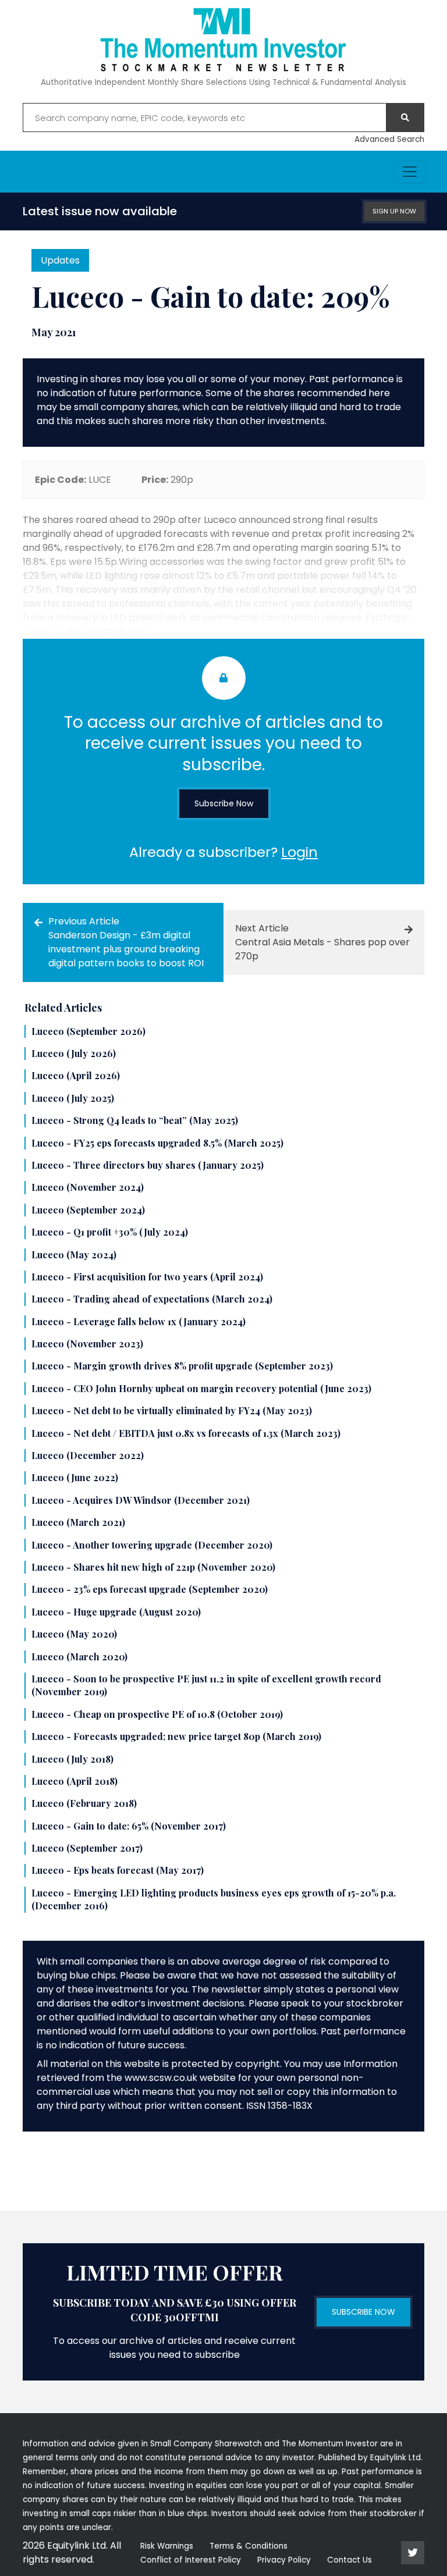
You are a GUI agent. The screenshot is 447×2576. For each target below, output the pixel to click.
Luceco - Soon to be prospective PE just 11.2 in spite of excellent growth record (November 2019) (206, 1685)
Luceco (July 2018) (72, 1759)
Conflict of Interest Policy (191, 2560)
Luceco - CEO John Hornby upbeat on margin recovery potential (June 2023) (201, 1388)
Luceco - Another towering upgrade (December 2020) (152, 1545)
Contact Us (350, 2560)
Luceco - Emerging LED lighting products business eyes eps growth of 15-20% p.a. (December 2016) (214, 1899)
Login (299, 852)
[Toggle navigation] (410, 172)
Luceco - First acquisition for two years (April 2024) (147, 1277)
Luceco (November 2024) (88, 1187)
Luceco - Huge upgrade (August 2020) (116, 1612)
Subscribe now (224, 803)
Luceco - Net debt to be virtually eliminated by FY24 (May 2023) (172, 1410)
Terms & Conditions (249, 2546)
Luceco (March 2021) (78, 1522)
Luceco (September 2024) (88, 1210)
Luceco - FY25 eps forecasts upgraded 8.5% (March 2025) (157, 1143)
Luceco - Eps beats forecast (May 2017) (118, 1870)
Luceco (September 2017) (87, 1848)
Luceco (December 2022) (88, 1455)
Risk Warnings (167, 2546)
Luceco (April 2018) (74, 1781)
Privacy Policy (284, 2560)
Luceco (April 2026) (76, 1075)
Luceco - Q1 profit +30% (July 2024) (110, 1232)
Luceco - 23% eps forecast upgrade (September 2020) (150, 1589)
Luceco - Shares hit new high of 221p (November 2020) (153, 1567)
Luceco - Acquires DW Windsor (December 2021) (141, 1500)
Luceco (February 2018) (84, 1803)
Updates (60, 260)
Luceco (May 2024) (74, 1255)
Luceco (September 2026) (88, 1031)
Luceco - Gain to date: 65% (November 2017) (129, 1826)
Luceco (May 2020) (74, 1634)
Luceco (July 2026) (74, 1053)
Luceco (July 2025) (73, 1098)
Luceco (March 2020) (79, 1657)
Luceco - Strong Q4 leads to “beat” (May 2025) (135, 1120)
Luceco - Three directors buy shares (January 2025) (148, 1165)
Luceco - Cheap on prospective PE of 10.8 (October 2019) (157, 1714)
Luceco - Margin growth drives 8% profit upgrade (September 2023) (182, 1366)
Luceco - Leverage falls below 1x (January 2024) (139, 1321)
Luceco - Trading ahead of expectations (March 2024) (152, 1299)
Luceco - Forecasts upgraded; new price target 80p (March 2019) (176, 1736)
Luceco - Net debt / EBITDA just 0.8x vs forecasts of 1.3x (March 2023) (186, 1433)
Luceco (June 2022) (75, 1477)
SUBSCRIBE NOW (363, 2312)
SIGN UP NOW (394, 211)
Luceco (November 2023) (87, 1344)
